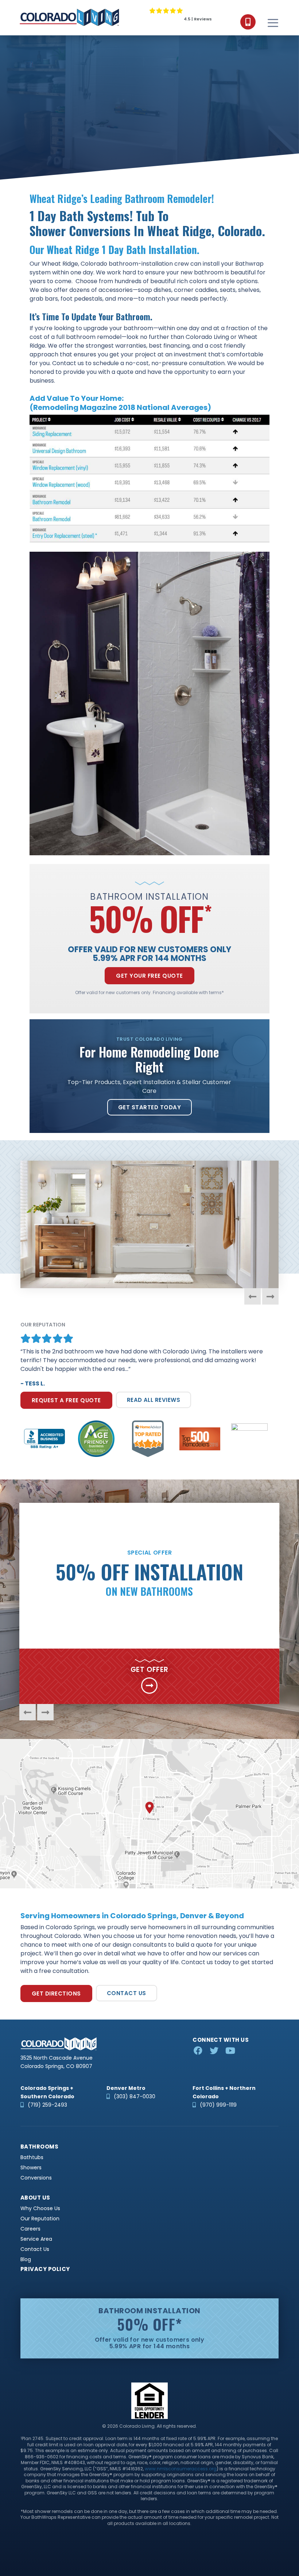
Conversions (36, 2178)
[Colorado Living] (69, 17)
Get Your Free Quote (149, 976)
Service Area (36, 2239)
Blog (26, 2260)
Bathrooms (39, 2147)
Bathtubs (32, 2157)
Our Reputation (40, 2219)
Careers (30, 2229)
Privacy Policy (45, 2269)
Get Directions (56, 1993)
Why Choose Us (40, 2208)
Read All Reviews (154, 1400)
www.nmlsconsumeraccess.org (181, 2469)
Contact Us (127, 1993)
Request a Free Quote (66, 1400)
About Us (35, 2198)
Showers (31, 2168)
